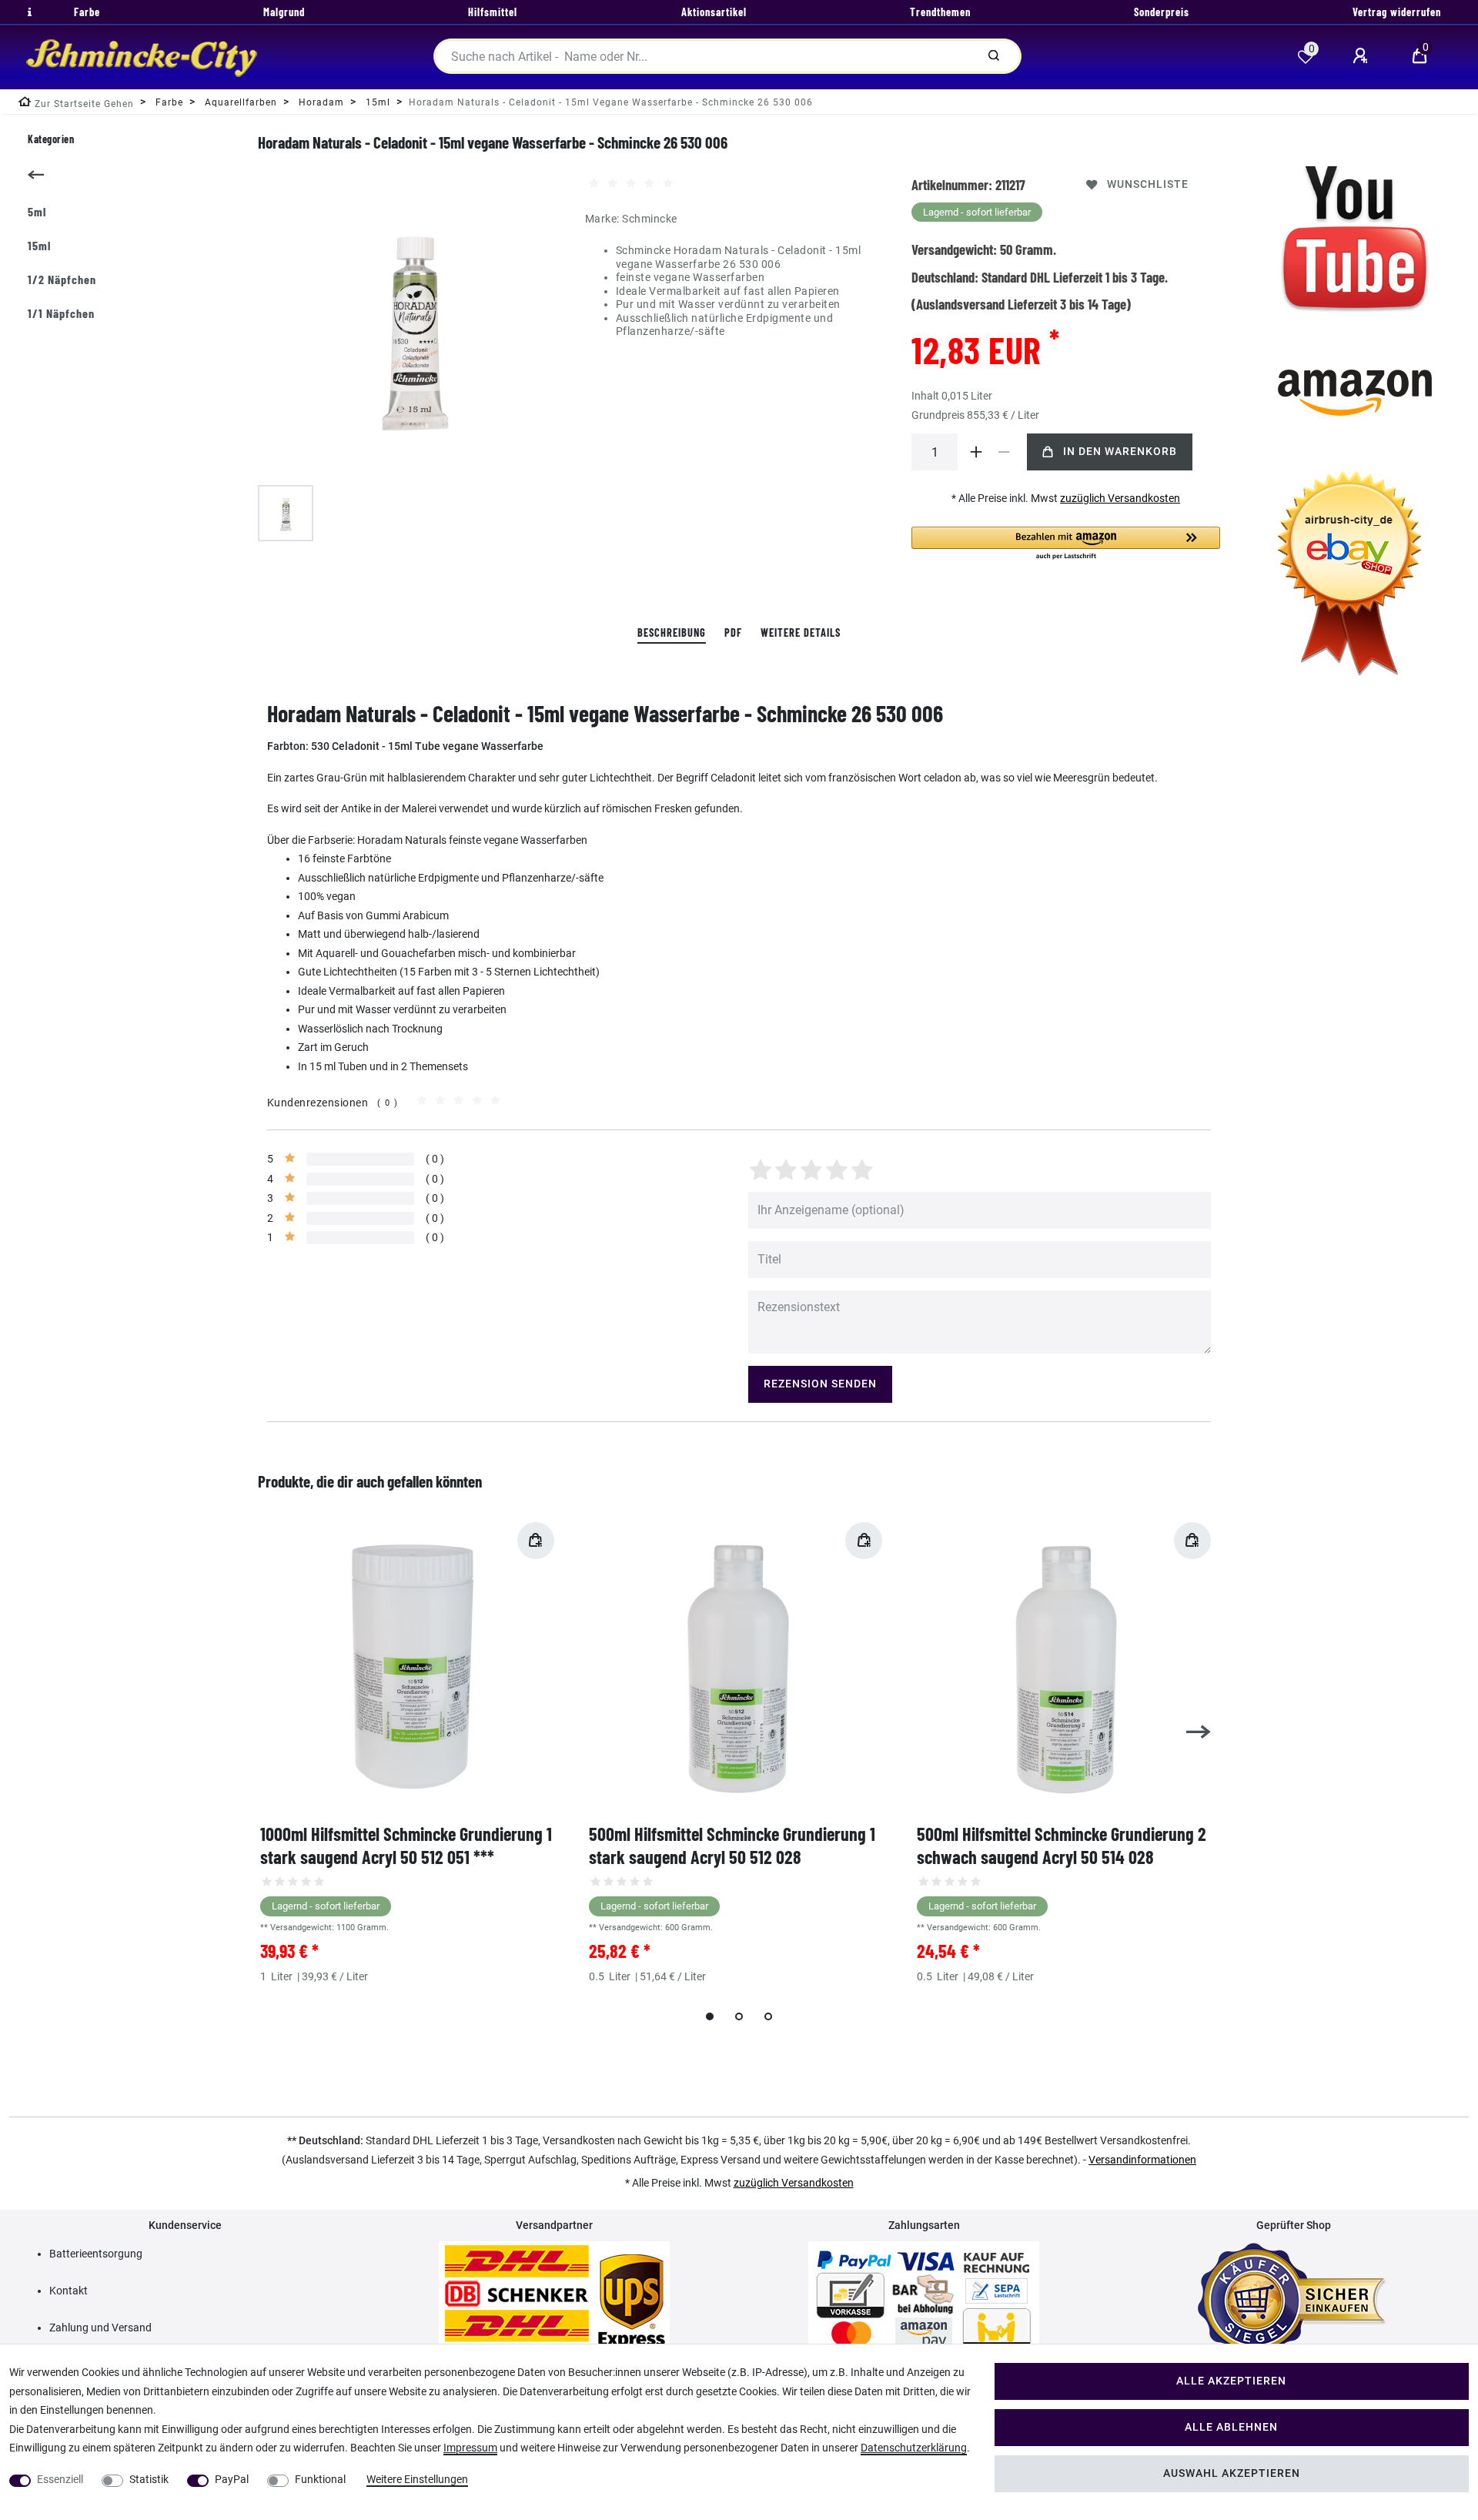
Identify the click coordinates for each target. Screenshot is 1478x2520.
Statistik (149, 2479)
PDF (733, 633)
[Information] (28, 12)
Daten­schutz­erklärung (914, 2448)
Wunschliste (1148, 184)
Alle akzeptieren (1231, 2381)
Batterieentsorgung (96, 2254)
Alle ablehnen (1231, 2427)
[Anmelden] (1363, 56)
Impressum (470, 2448)
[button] (1066, 544)
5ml (37, 211)
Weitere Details (801, 633)
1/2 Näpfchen (62, 279)
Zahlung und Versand (100, 2328)
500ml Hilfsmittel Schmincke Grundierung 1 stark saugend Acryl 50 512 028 (732, 1845)
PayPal (232, 2479)
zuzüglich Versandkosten (1120, 498)
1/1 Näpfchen (61, 313)
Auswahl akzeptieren (1232, 2473)
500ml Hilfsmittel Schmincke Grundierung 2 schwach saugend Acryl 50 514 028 (1062, 1845)
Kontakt (69, 2291)
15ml (39, 245)
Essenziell (60, 2479)
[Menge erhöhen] (976, 452)
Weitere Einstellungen (417, 2479)
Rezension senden (820, 1384)
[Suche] (994, 56)
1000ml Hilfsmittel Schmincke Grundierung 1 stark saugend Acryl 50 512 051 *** (406, 1845)
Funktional (320, 2479)
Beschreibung (672, 633)
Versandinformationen (1142, 2160)
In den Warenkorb (1120, 452)
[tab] (672, 633)
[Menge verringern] (1004, 452)
